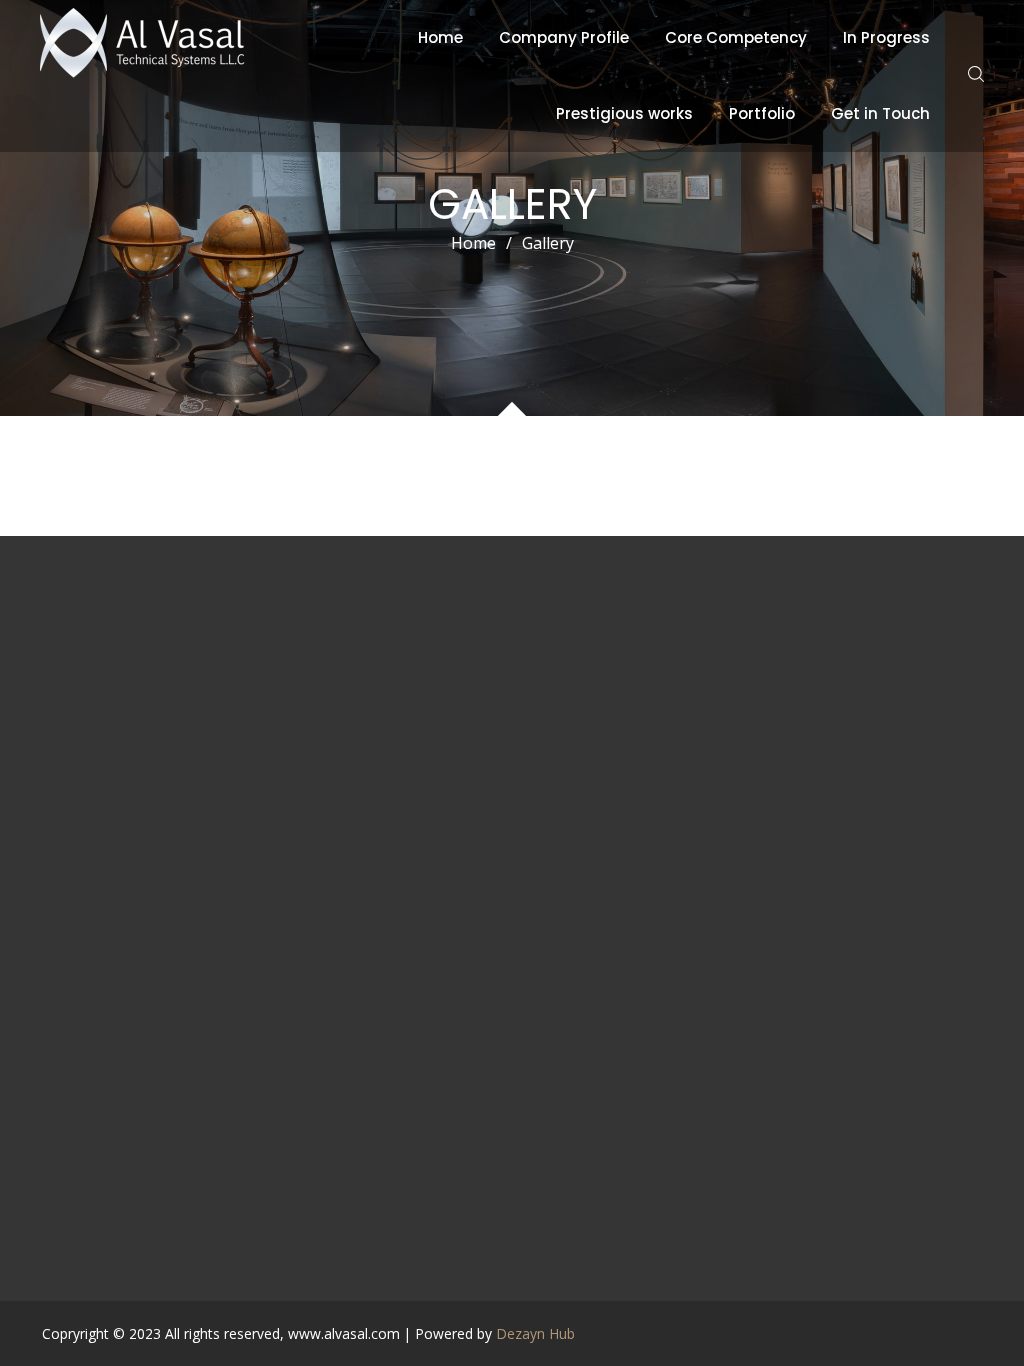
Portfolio (762, 113)
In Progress (886, 37)
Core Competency (736, 37)
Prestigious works (624, 113)
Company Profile (564, 37)
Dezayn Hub (535, 1333)
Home (440, 37)
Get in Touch (880, 113)
